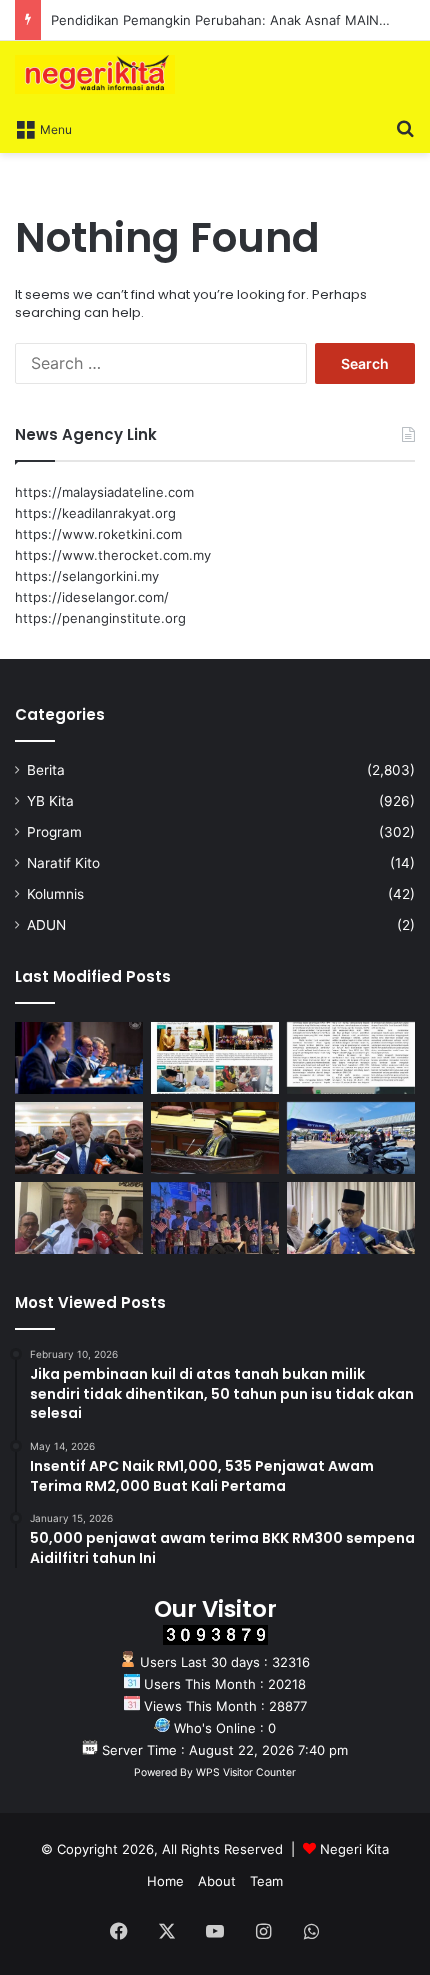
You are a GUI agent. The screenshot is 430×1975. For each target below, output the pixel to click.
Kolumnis (55, 894)
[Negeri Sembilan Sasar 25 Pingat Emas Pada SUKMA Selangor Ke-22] (351, 1218)
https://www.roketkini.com (98, 534)
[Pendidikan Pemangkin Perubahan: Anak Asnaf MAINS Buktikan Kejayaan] (351, 1058)
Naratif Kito (63, 863)
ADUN (46, 925)
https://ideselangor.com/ (92, 597)
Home (165, 1881)
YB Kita (50, 801)
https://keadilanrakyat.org (95, 513)
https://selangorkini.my (87, 576)
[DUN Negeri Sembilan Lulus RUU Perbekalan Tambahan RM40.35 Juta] (79, 1138)
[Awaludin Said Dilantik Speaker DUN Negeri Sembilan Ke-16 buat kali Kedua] (215, 1138)
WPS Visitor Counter (246, 1772)
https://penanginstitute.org (100, 618)
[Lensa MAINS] (215, 1058)
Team (266, 1881)
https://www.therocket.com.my (113, 555)
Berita (46, 770)
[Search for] (405, 128)
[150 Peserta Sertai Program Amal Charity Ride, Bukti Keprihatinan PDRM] (351, 1138)
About (217, 1881)
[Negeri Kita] (95, 74)
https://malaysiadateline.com (104, 492)
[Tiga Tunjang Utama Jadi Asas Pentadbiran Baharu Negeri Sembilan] (215, 1218)
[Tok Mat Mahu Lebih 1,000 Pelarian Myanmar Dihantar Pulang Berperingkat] (79, 1218)
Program (54, 832)
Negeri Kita (354, 1849)
